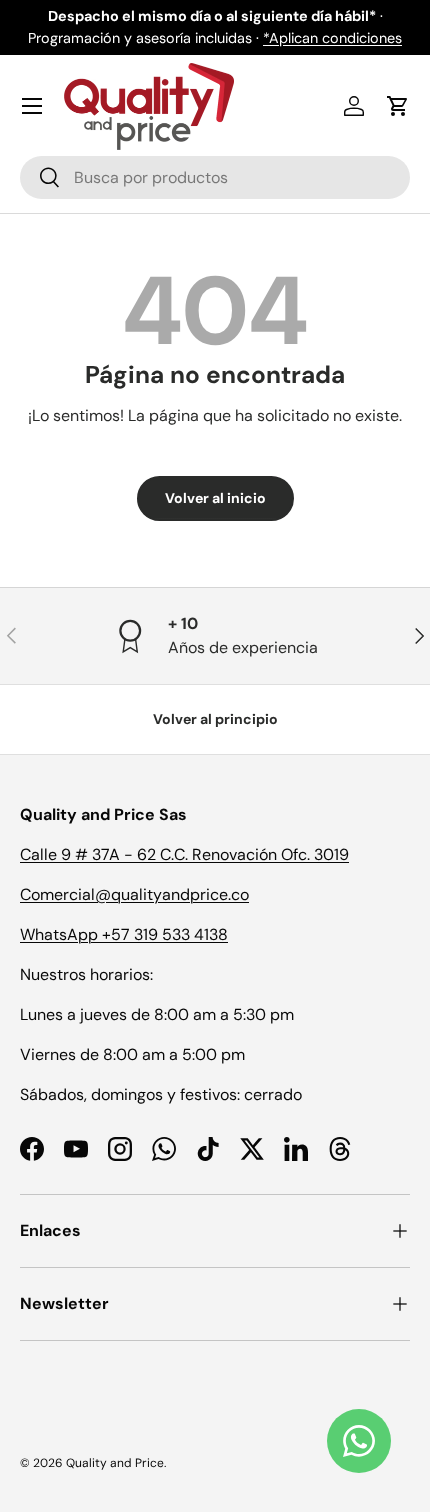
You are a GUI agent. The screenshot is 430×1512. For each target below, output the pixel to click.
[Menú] (32, 106)
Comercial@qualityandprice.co (134, 894)
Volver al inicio (215, 498)
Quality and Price (115, 1463)
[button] (398, 106)
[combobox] (215, 177)
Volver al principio (215, 719)
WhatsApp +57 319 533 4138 (124, 934)
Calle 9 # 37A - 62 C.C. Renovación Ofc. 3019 (184, 854)
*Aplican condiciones (332, 38)
